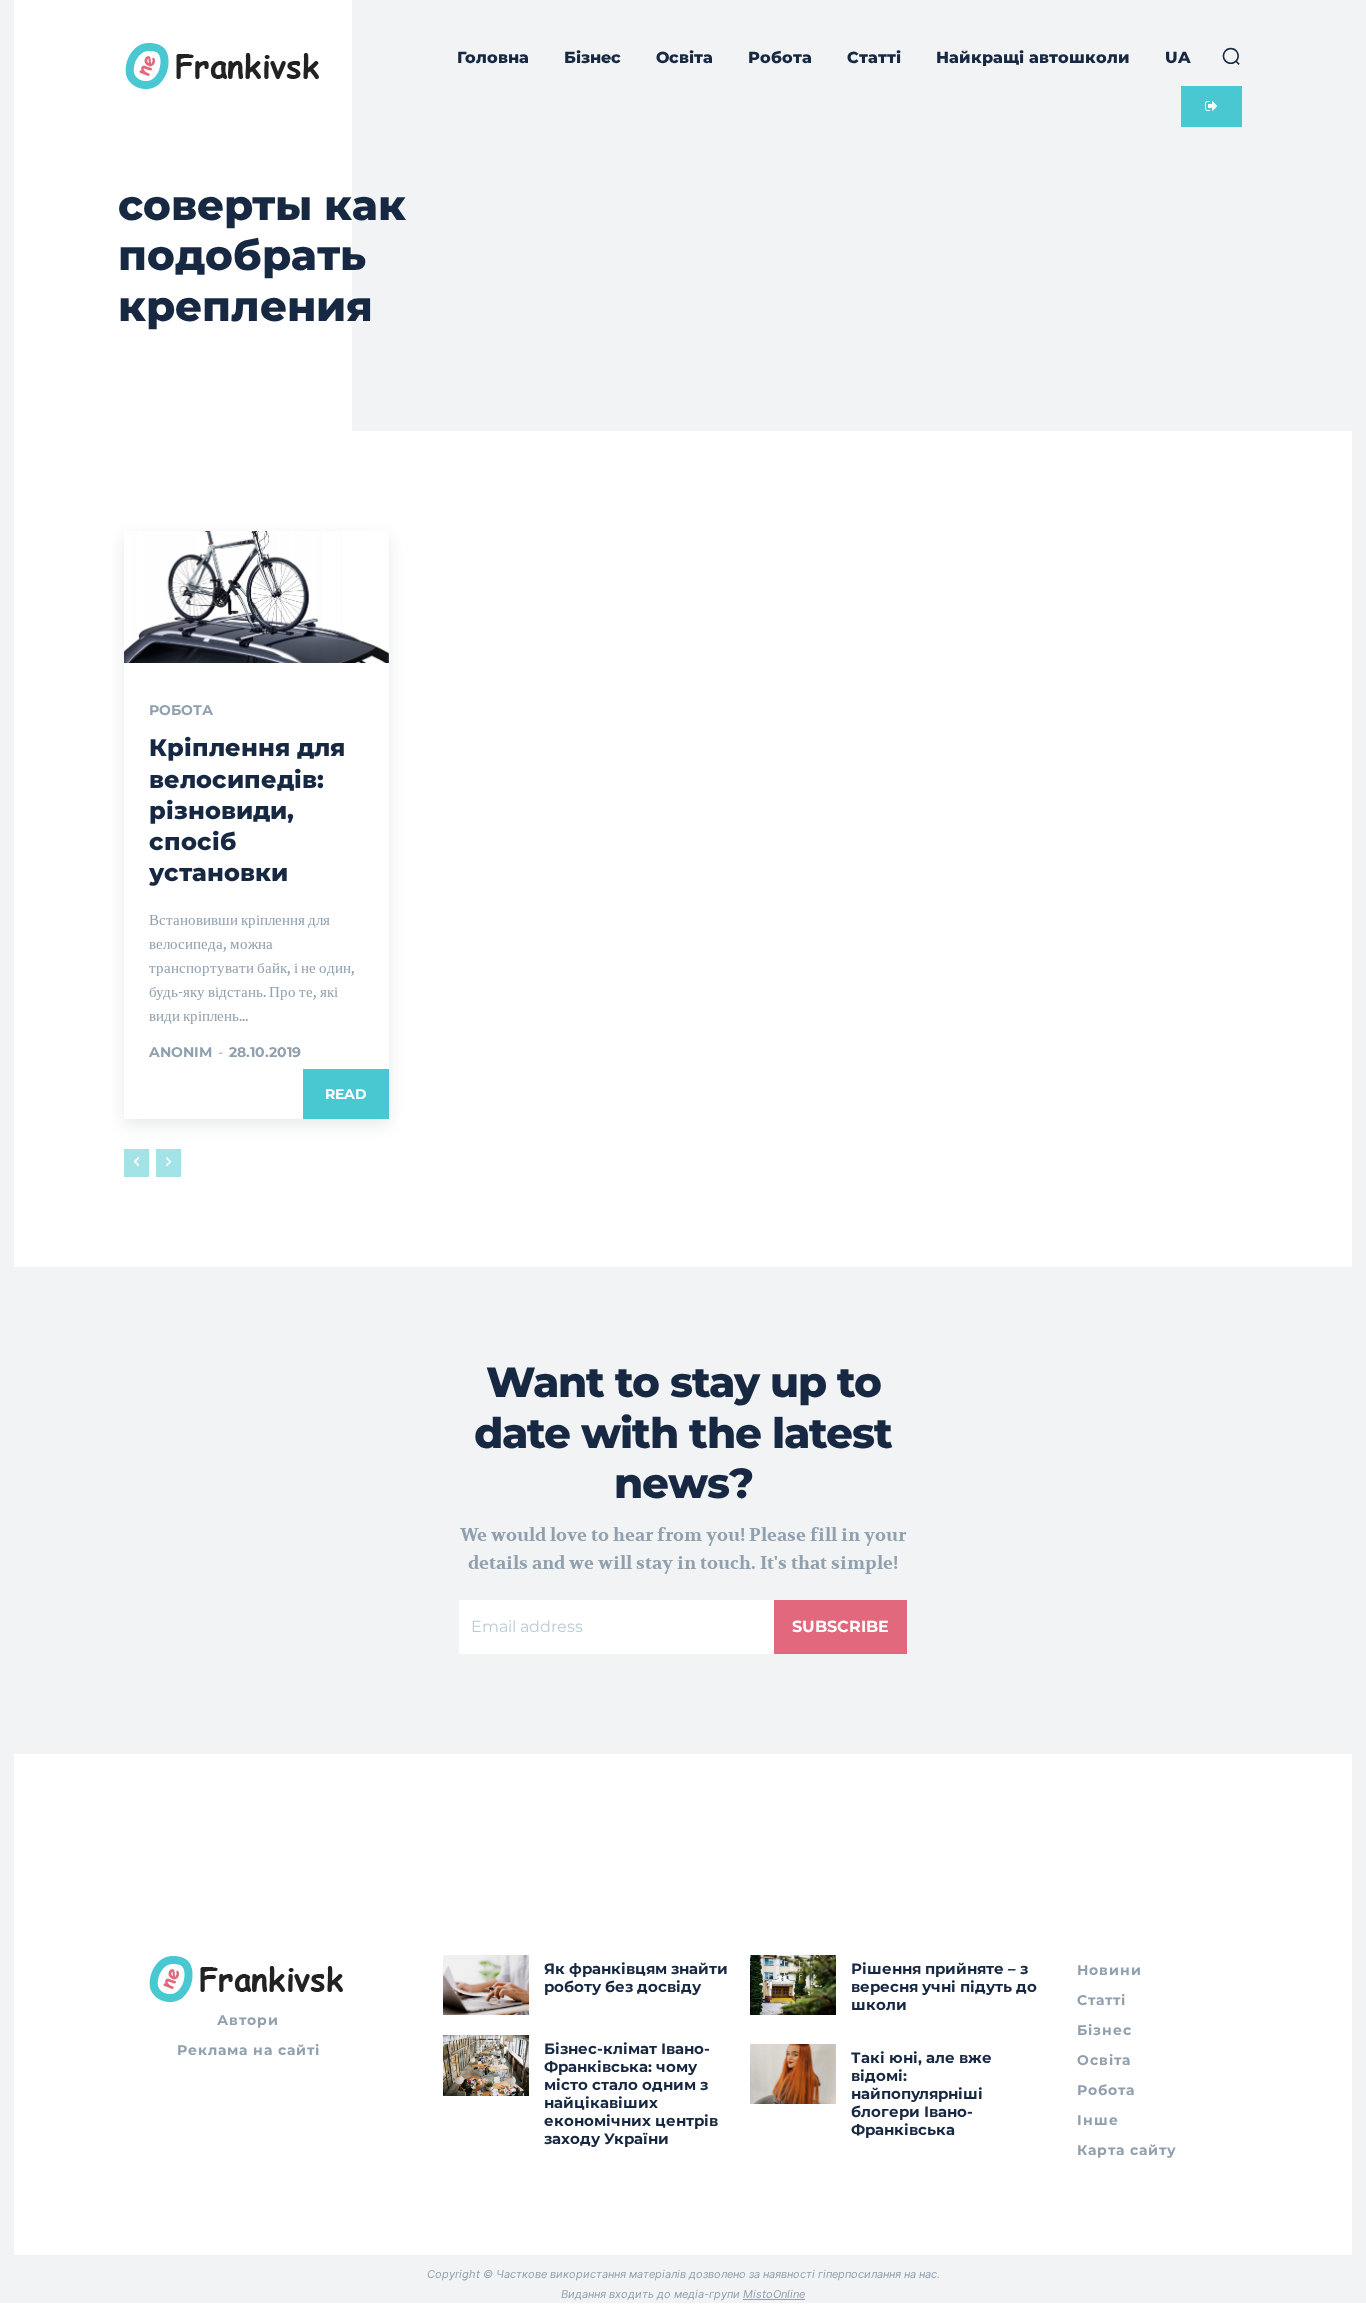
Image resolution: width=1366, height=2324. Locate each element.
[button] (1231, 56)
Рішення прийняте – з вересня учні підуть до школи (944, 1986)
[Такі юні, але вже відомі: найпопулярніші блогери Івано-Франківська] (793, 2074)
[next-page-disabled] (168, 1163)
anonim (180, 1052)
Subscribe (840, 1626)
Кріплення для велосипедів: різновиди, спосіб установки (247, 810)
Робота (181, 710)
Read (346, 1094)
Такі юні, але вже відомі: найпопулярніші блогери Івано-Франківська (921, 2093)
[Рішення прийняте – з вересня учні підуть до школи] (793, 1985)
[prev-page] (136, 1163)
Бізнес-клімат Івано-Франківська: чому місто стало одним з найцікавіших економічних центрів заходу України (631, 2093)
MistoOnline (774, 2294)
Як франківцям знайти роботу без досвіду (636, 1977)
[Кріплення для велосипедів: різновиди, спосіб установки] (256, 597)
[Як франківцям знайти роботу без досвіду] (486, 1985)
